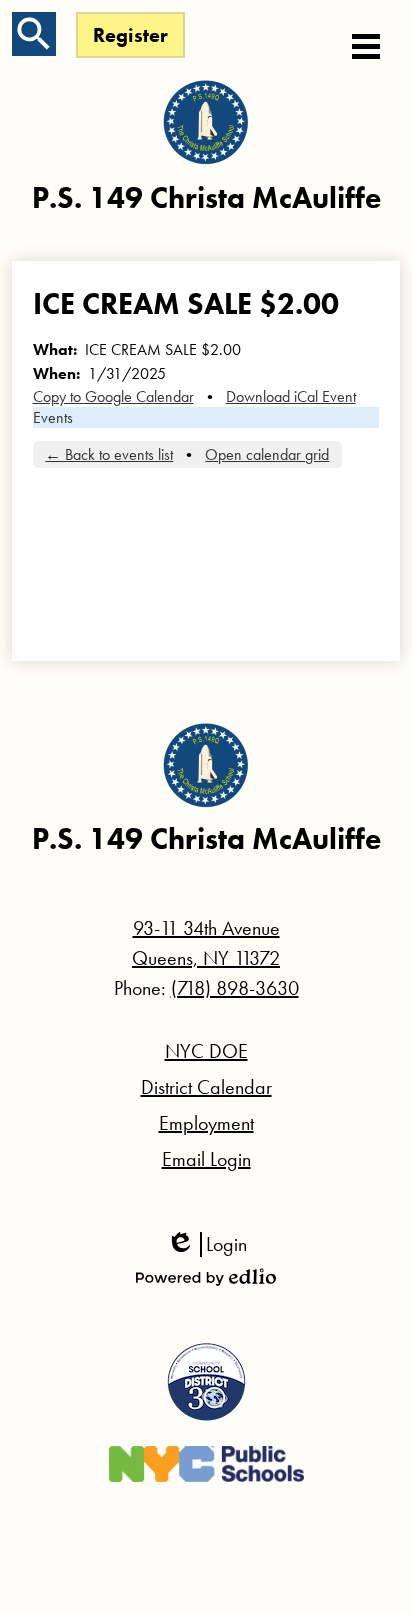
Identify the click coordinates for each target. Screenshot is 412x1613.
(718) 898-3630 (235, 988)
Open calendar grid (267, 454)
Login (206, 1244)
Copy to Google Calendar (113, 396)
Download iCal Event (291, 396)
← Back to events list (109, 454)
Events (53, 417)
